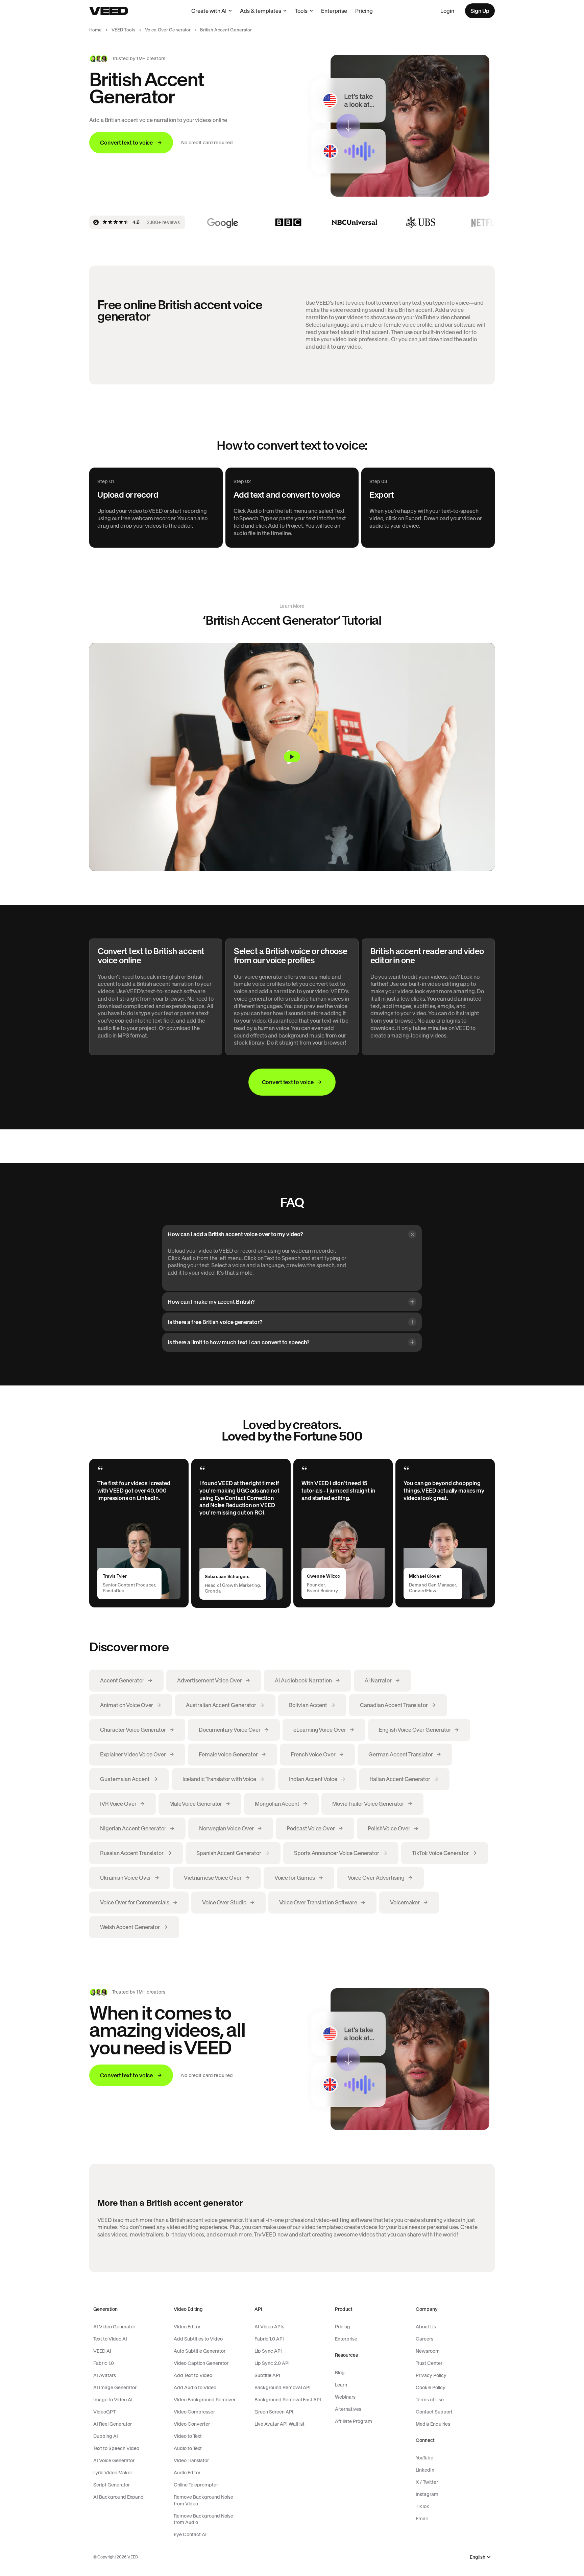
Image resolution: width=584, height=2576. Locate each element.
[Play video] (292, 757)
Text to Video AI (110, 2339)
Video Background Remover (205, 2400)
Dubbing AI (106, 2436)
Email (422, 2519)
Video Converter (192, 2424)
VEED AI (102, 2351)
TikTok (422, 2506)
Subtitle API (267, 2375)
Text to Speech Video (116, 2448)
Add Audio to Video (195, 2387)
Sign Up (480, 11)
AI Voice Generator (114, 2460)
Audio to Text (188, 2448)
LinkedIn (425, 2470)
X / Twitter (427, 2482)
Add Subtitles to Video (198, 2339)
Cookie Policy (431, 2387)
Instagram (427, 2494)
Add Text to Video (193, 2375)
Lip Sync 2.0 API (272, 2363)
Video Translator (191, 2460)
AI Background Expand (118, 2497)
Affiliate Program (354, 2421)
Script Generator (112, 2485)
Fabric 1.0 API (269, 2339)
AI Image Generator (115, 2387)
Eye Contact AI (190, 2534)
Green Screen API (274, 2412)
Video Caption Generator (201, 2363)
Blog (340, 2373)
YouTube (424, 2458)
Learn (341, 2385)
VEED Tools (124, 30)
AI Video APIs (269, 2327)
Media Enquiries (433, 2424)
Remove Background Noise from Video (203, 2500)
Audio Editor (187, 2473)
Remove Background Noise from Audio (203, 2519)
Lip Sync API (268, 2351)
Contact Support (434, 2412)
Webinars (345, 2397)
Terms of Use (430, 2400)
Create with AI (209, 11)
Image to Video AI (113, 2400)
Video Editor (187, 2327)
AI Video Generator (114, 2327)
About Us (426, 2327)
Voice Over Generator (168, 30)
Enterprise (334, 11)
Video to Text (188, 2436)
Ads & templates (261, 11)
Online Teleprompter (196, 2485)
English (478, 2557)
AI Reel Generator (113, 2424)
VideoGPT (104, 2412)
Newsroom (428, 2351)
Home (96, 30)
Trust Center (429, 2363)
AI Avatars (105, 2375)
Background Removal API (283, 2387)
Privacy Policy (431, 2375)
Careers (424, 2339)
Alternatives (348, 2409)
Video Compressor (194, 2412)
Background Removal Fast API (288, 2400)
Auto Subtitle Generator (200, 2351)
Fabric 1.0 (104, 2363)
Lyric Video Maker (113, 2473)
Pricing (364, 11)
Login (447, 11)
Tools (301, 11)
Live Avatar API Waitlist (279, 2424)
